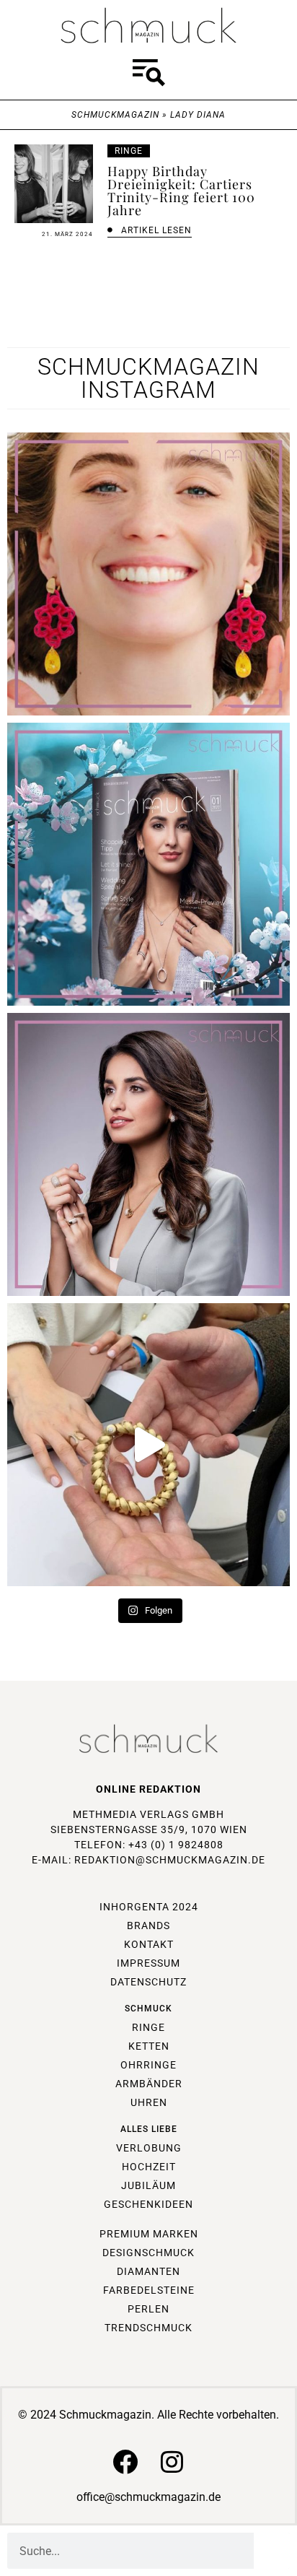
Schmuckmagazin (115, 115)
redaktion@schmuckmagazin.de (170, 1860)
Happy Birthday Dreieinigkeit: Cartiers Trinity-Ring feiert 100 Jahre (181, 191)
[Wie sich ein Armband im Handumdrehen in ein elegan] (148, 1445)
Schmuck (148, 2009)
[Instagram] (172, 2462)
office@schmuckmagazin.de (148, 2497)
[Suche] (272, 2551)
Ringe (129, 151)
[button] (148, 75)
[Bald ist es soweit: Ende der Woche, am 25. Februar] (148, 1154)
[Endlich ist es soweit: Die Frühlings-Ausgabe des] (148, 864)
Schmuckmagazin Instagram (148, 378)
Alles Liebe (149, 2129)
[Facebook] (125, 2462)
